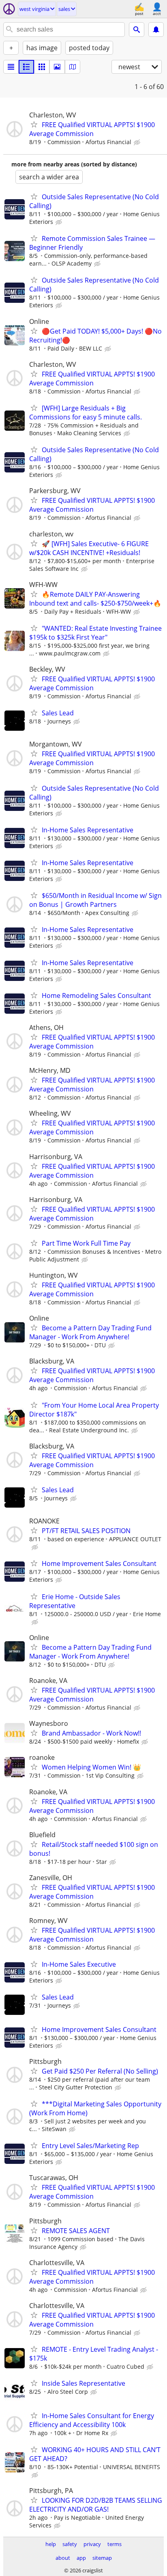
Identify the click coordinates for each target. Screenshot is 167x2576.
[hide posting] (138, 143)
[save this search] (156, 30)
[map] (73, 67)
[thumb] (26, 67)
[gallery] (57, 67)
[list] (11, 67)
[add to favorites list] (34, 124)
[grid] (42, 67)
